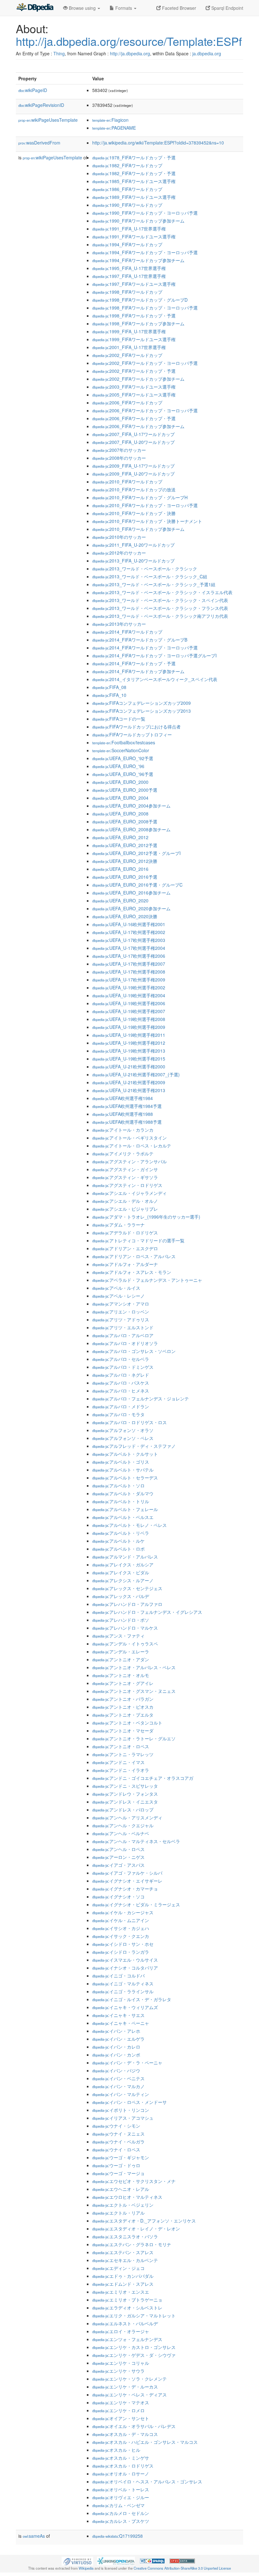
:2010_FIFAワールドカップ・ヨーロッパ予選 (145, 505)
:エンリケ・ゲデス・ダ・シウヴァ (134, 2355)
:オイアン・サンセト (121, 2418)
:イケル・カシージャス (123, 1912)
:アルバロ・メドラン (121, 1406)
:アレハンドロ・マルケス (125, 1628)
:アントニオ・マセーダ (123, 1731)
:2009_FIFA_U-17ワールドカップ (133, 466)
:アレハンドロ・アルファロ (127, 1604)
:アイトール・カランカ (123, 1130)
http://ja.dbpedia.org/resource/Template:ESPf (129, 41)
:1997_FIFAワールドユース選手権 (134, 284)
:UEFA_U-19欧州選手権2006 (129, 1003)
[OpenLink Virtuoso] (77, 2561)
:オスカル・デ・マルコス (125, 2434)
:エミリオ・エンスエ (121, 2292)
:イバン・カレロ (116, 2047)
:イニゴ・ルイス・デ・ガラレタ (132, 1999)
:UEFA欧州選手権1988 (123, 1114)
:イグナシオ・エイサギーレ (127, 1881)
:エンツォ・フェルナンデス (127, 2339)
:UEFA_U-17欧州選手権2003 (129, 940)
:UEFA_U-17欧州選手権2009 (129, 980)
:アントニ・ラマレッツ (123, 1754)
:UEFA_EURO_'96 (118, 766)
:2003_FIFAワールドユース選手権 (134, 387)
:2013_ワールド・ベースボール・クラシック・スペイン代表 (160, 600)
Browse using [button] (82, 8)
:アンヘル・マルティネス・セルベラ (136, 1841)
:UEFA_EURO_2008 (120, 814)
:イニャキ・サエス (118, 2015)
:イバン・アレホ (116, 2031)
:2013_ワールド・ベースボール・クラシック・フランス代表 (160, 608)
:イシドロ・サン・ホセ (123, 1944)
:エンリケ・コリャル (121, 2363)
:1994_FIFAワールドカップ (127, 244)
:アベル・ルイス (116, 1288)
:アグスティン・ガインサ (125, 1169)
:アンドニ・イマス (118, 1762)
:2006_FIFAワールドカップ (127, 403)
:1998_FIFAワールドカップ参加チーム (138, 323)
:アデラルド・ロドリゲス (125, 1233)
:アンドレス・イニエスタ (125, 1802)
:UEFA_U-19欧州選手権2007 (129, 1011)
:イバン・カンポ (116, 2055)
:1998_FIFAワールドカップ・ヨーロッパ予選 (145, 308)
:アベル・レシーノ (118, 1296)
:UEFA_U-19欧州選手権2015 (129, 1059)
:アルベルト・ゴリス (121, 1462)
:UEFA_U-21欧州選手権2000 (129, 1067)
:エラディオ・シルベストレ (127, 2308)
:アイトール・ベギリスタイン (129, 1138)
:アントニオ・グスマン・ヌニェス (134, 1691)
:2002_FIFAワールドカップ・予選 (134, 371)
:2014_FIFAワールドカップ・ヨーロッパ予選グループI (154, 655)
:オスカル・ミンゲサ (121, 2458)
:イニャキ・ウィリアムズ (125, 2007)
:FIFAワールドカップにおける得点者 (136, 727)
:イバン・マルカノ (118, 2086)
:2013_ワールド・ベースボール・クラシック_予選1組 (154, 584)
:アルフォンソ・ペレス (123, 1438)
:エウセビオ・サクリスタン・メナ (134, 2181)
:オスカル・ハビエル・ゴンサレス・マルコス (145, 2442)
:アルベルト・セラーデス (125, 1478)
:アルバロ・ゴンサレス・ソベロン (134, 1351)
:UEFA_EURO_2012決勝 (125, 861)
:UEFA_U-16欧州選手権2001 (129, 924)
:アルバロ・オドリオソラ (125, 1343)
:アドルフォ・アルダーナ (125, 1264)
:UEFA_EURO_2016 (120, 869)
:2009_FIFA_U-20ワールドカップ (133, 474)
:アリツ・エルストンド (123, 1327)
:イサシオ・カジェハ (121, 1928)
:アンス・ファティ (118, 1636)
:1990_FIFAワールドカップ (127, 205)
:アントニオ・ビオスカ (123, 1707)
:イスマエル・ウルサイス (125, 1960)
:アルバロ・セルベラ (121, 1359)
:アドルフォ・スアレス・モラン (132, 1272)
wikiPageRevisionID (41, 105)
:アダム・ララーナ (118, 1225)
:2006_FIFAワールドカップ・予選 (134, 418)
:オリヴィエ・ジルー (121, 2497)
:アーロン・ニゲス (118, 1857)
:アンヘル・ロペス (118, 1849)
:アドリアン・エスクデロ (125, 1248)
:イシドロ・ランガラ (121, 1952)
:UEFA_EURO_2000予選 (125, 790)
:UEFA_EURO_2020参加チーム (131, 908)
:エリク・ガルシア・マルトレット (134, 2315)
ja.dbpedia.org (207, 53)
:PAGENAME (114, 128)
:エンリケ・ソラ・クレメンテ (129, 2379)
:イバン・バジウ (116, 2070)
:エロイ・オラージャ (121, 2331)
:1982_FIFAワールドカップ (127, 165)
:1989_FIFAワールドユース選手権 (134, 197)
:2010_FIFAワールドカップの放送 (134, 489)
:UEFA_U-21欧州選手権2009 (129, 1082)
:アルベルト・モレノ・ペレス (129, 1525)
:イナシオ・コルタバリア (125, 1968)
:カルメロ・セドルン (121, 2513)
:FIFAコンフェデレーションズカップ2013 (142, 711)
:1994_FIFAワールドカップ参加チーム (138, 260)
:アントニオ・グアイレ (123, 1683)
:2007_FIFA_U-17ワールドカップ (133, 434)
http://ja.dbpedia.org (130, 53)
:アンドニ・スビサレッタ (125, 1786)
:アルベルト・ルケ (118, 1541)
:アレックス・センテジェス (127, 1588)
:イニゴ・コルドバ (118, 1976)
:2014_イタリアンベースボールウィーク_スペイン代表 (155, 679)
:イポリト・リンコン (121, 2110)
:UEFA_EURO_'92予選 (123, 758)
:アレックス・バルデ (121, 1596)
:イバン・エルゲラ (118, 2039)
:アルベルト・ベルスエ (123, 1517)
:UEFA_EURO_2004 (120, 798)
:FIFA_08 (109, 687)
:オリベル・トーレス (121, 2489)
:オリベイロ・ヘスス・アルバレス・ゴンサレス (147, 2481)
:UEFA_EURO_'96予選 (123, 774)
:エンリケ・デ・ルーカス (125, 2387)
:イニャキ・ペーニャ (121, 2023)
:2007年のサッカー (119, 450)
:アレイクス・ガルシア (123, 1565)
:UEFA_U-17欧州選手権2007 (129, 964)
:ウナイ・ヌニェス (118, 2134)
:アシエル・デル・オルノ (125, 1201)
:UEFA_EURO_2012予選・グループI (136, 853)
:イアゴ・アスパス (118, 1865)
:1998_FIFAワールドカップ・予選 (134, 316)
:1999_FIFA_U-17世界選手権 (129, 331)
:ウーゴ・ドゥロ (116, 2165)
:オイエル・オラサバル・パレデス (134, 2426)
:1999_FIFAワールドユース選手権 (134, 339)
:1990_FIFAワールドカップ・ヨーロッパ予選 (145, 213)
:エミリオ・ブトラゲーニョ (127, 2300)
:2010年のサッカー (119, 537)
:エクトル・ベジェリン (123, 2205)
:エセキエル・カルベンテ (125, 2260)
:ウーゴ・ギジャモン (121, 2157)
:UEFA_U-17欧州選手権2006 (129, 956)
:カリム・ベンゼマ (118, 2505)
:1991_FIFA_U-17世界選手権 (129, 229)
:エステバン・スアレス (123, 2252)
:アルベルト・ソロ (118, 1485)
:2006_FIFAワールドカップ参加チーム (138, 426)
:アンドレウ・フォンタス (125, 1794)
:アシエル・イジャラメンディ (129, 1193)
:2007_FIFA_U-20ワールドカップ (133, 442)
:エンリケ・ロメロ (118, 2410)
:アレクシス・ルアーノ (123, 1580)
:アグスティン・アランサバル (129, 1161)
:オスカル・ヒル (116, 2450)
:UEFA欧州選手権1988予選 (127, 1122)
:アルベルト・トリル (121, 1501)
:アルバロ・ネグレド (121, 1375)
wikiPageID (33, 90)
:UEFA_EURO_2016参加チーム (131, 893)
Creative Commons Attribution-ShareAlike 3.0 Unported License (182, 2568)
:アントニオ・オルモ (121, 1675)
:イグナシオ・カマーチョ (125, 1889)
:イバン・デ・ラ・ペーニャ (127, 2063)
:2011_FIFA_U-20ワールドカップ (133, 545)
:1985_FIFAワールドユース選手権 (134, 181)
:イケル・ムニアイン (121, 1920)
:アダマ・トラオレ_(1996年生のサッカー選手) (146, 1217)
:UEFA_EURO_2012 (120, 837)
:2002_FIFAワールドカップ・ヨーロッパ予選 (145, 363)
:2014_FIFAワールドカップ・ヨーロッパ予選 (145, 648)
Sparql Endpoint (227, 8)
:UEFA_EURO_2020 (120, 901)
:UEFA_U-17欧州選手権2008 (129, 972)
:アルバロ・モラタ (118, 1414)
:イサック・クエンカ (121, 1936)
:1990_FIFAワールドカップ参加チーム (138, 221)
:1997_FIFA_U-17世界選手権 (129, 276)
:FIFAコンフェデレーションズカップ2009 (142, 703)
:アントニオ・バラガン (123, 1699)
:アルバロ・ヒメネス (121, 1391)
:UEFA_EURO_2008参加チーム (131, 829)
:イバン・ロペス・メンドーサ (129, 2102)
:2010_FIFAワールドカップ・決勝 (134, 513)
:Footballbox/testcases (124, 742)
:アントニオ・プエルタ (123, 1715)
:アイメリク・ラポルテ (123, 1153)
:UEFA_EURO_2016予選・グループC (137, 885)
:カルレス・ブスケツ (121, 2521)
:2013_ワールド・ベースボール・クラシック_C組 (150, 576)
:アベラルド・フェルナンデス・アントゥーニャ (147, 1280)
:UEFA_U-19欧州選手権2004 (129, 995)
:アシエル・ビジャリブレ (125, 1209)
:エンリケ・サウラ (118, 2371)
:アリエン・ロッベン (121, 1312)
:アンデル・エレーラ (121, 1651)
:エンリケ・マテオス (121, 2402)
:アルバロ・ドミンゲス (123, 1367)
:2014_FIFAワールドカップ (127, 632)
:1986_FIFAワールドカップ (127, 189)
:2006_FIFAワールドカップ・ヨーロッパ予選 (145, 410)
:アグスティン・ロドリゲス (127, 1185)
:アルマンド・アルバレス (125, 1557)
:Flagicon (110, 120)
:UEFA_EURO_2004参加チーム (131, 806)
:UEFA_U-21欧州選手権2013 (129, 1090)
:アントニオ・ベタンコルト (127, 1723)
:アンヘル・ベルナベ (121, 1833)
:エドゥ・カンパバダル (123, 2276)
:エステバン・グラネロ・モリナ (132, 2244)
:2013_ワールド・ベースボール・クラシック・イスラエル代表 (162, 592)
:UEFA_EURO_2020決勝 (125, 916)
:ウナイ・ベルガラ (118, 2142)
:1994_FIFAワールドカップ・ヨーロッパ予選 (145, 252)
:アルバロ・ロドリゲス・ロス (129, 1422)
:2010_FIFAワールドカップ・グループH (140, 497)
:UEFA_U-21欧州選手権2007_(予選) (136, 1074)
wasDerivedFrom (39, 143)
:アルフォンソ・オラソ (123, 1430)
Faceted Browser (178, 8)
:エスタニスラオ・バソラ (125, 2236)
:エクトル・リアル (118, 2213)
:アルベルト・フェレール (125, 1509)
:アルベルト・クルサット (125, 1454)
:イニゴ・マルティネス (123, 1983)
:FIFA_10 (109, 695)
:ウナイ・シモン (116, 2126)
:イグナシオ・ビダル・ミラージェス (136, 1904)
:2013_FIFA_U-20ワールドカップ (133, 561)
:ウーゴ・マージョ (118, 2173)
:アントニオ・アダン (121, 1659)
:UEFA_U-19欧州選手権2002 (129, 987)
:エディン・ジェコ (118, 2268)
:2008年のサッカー (119, 458)
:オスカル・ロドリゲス (123, 2466)
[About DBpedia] (35, 8)
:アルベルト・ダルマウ (123, 1493)
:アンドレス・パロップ (123, 1810)
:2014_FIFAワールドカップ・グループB (140, 640)
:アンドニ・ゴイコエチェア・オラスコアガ (143, 1778)
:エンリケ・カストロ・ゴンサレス (134, 2347)
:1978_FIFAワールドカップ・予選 (134, 157)
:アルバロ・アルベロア (123, 1335)
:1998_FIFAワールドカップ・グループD (140, 300)
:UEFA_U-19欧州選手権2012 (129, 1043)
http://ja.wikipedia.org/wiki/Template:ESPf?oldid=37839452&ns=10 (158, 143)
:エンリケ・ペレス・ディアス (129, 2395)
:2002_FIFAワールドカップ (127, 355)
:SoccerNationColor (121, 750)
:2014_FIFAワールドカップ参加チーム (138, 671)
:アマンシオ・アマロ (121, 1304)
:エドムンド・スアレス (123, 2284)
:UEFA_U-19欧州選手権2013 (129, 1051)
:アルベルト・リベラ (121, 1533)
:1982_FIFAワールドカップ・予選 (134, 173)
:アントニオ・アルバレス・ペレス (134, 1667)
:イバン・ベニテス (118, 2078)
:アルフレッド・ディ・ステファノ (134, 1446)
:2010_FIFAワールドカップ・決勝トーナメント (147, 521)
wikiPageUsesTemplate (48, 120)
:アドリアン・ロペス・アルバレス (134, 1256)
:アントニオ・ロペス (121, 1746)
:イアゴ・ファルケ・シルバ (127, 1873)
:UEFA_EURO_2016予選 (125, 877)
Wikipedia (86, 2568)
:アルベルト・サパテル (123, 1470)
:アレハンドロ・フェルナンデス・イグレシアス (147, 1612)
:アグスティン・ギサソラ (125, 1177)
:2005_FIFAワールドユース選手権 (134, 395)
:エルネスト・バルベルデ (125, 2323)
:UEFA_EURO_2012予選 (125, 845)
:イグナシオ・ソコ (118, 1897)
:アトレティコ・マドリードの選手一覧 (138, 1240)
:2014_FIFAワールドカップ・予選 (134, 663)
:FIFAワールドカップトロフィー (132, 735)
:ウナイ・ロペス (116, 2149)
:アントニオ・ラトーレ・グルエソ (134, 1738)
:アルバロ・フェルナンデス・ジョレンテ (141, 1399)
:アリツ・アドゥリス (121, 1319)
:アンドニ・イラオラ (121, 1770)
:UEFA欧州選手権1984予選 (127, 1106)
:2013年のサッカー (119, 624)
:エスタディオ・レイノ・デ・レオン (136, 2229)
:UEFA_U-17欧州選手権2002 (129, 932)
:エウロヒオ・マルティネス (127, 2197)
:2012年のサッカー (119, 553)
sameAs (34, 2536)
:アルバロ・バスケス (121, 1383)
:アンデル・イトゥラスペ (125, 1644)
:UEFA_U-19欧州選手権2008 (129, 1019)
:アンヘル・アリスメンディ (127, 1817)
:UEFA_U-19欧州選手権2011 (129, 1035)
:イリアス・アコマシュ (123, 2118)
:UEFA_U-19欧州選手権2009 (129, 1027)
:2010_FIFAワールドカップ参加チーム (138, 529)
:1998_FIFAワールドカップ (127, 292)
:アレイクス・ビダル (121, 1572)
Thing (59, 53)
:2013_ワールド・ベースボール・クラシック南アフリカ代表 (160, 616)
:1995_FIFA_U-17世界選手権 (129, 268)
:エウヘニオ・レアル (121, 2189)
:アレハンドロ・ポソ (121, 1620)
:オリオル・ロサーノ (121, 2474)
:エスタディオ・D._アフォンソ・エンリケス (144, 2221)
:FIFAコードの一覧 (119, 719)
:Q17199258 (117, 2536)
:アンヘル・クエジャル (123, 1825)
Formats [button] (124, 8)
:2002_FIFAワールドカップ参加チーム (138, 379)
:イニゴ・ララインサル (123, 1991)
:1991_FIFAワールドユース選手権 (134, 237)
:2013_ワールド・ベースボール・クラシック (145, 569)
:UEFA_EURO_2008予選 (125, 821)
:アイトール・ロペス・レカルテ (132, 1146)
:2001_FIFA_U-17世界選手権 (129, 347)
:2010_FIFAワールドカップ (127, 482)
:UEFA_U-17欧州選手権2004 (129, 948)
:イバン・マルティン (121, 2094)
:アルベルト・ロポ (118, 1549)
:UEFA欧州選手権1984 (123, 1098)
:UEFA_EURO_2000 (120, 782)
